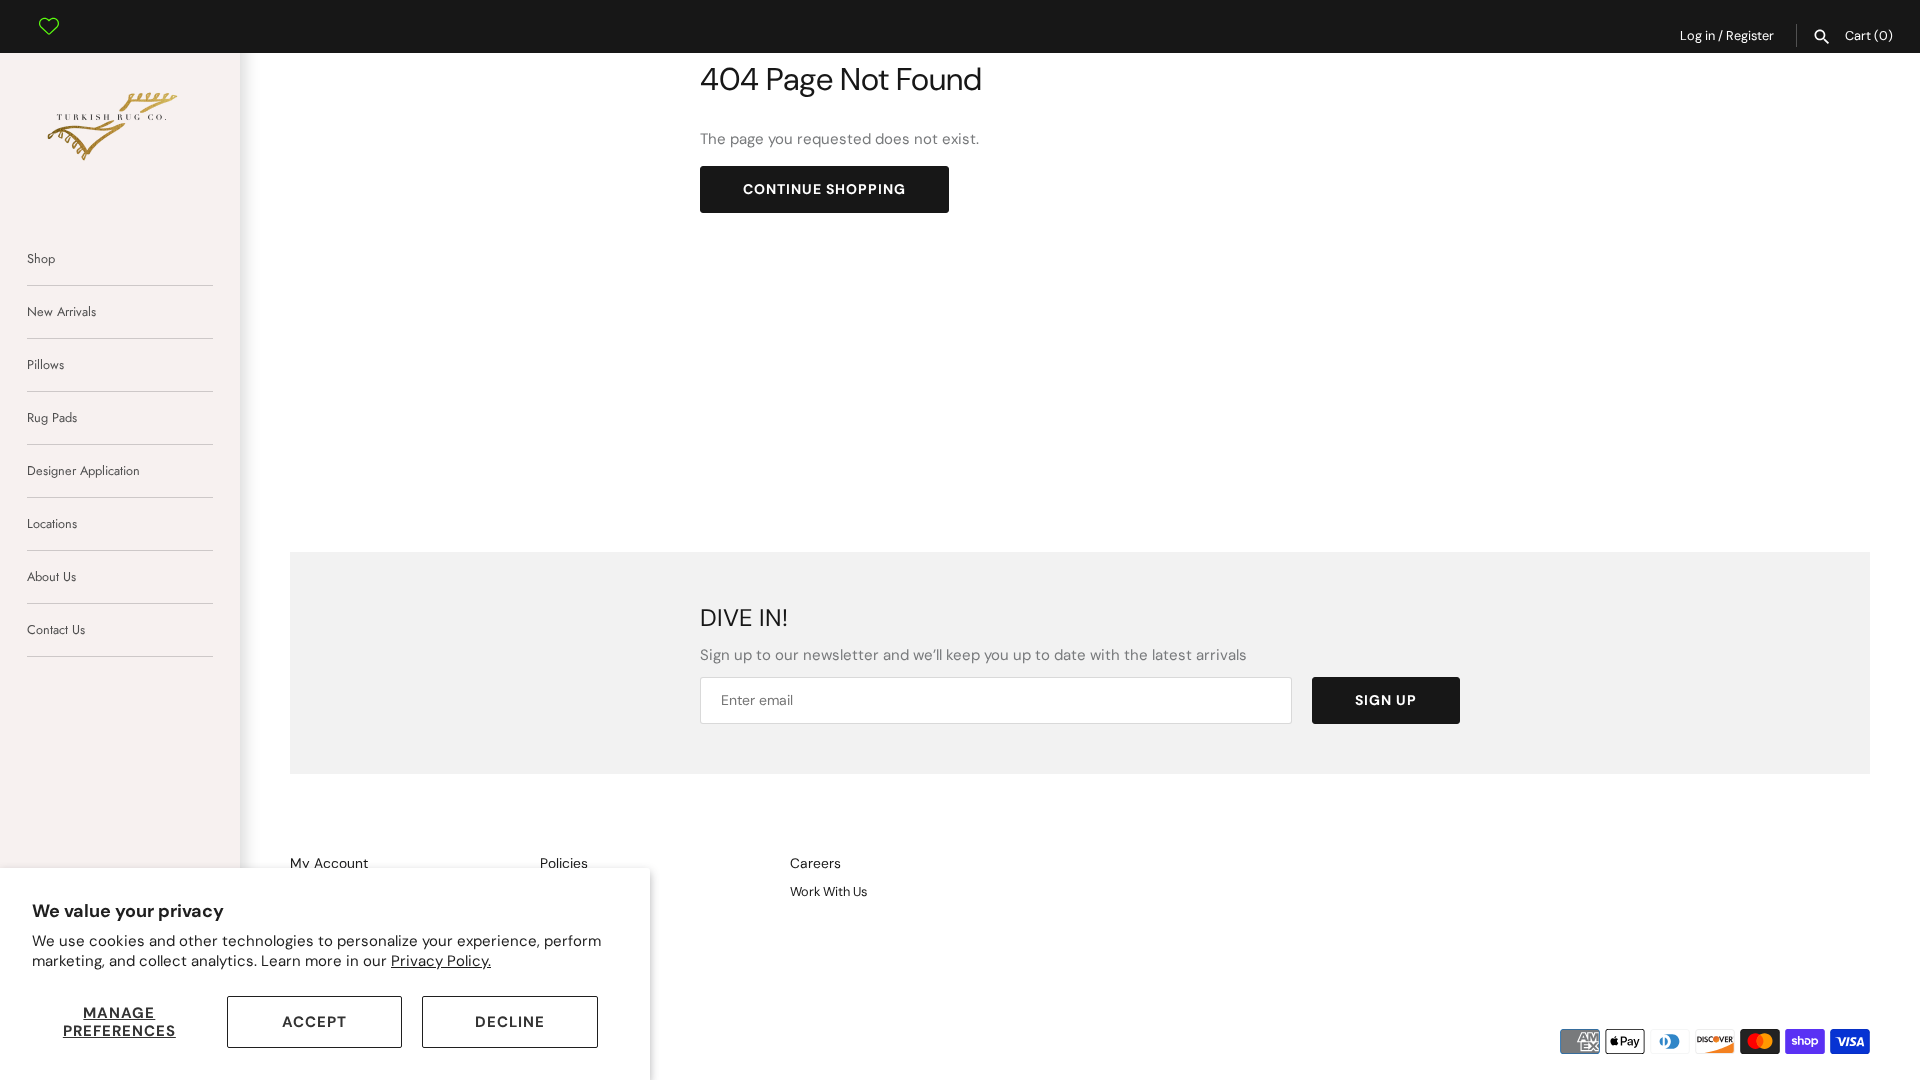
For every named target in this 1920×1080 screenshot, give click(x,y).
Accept (314, 1022)
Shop (41, 258)
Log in (1697, 35)
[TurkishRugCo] (120, 123)
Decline (510, 1022)
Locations (52, 523)
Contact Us (56, 629)
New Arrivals (61, 311)
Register (1750, 35)
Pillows (45, 364)
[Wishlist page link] (49, 11)
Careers (815, 863)
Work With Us (828, 891)
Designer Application (83, 470)
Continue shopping (824, 189)
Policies (564, 863)
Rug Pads (52, 417)
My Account (329, 863)
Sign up (1386, 700)
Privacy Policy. (441, 961)
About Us (51, 576)
